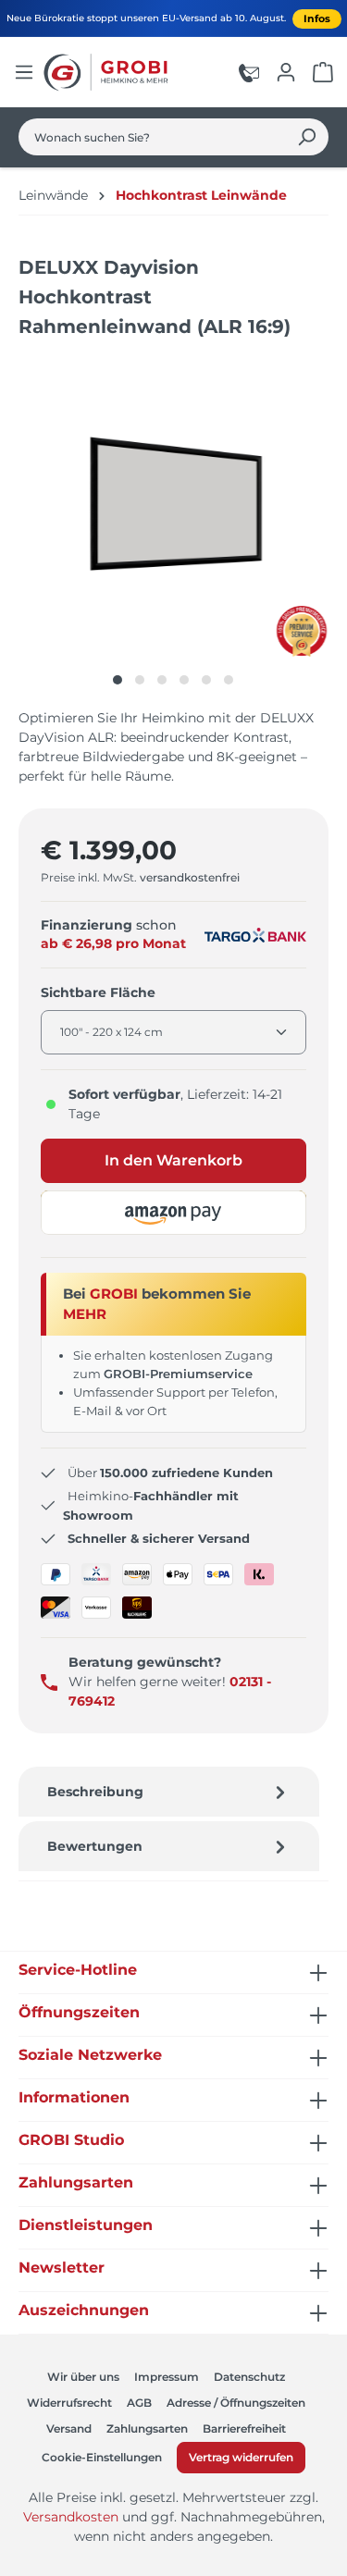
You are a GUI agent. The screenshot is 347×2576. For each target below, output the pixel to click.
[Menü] (24, 72)
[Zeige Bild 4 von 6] (184, 680)
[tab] (169, 1792)
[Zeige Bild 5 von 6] (206, 680)
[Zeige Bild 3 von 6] (162, 680)
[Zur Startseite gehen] (108, 72)
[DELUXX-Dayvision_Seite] (173, 506)
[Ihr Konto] (286, 72)
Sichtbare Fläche (98, 992)
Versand (69, 2428)
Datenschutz (249, 2377)
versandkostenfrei (190, 877)
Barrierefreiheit (244, 2428)
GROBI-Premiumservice (178, 1374)
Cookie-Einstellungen (102, 2457)
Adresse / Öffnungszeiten (236, 2403)
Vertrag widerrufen (241, 2457)
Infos (317, 18)
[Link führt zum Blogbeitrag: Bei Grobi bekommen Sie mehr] (302, 631)
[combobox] (152, 137)
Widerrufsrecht (69, 2403)
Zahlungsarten (147, 2428)
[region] (173, 525)
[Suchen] (307, 137)
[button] (173, 1213)
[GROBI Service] (249, 72)
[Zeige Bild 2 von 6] (140, 680)
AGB (139, 2403)
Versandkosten (71, 2517)
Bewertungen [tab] (95, 1846)
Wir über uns (83, 2377)
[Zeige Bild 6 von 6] (229, 680)
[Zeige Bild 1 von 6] (118, 680)
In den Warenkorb (173, 1160)
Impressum (167, 2377)
